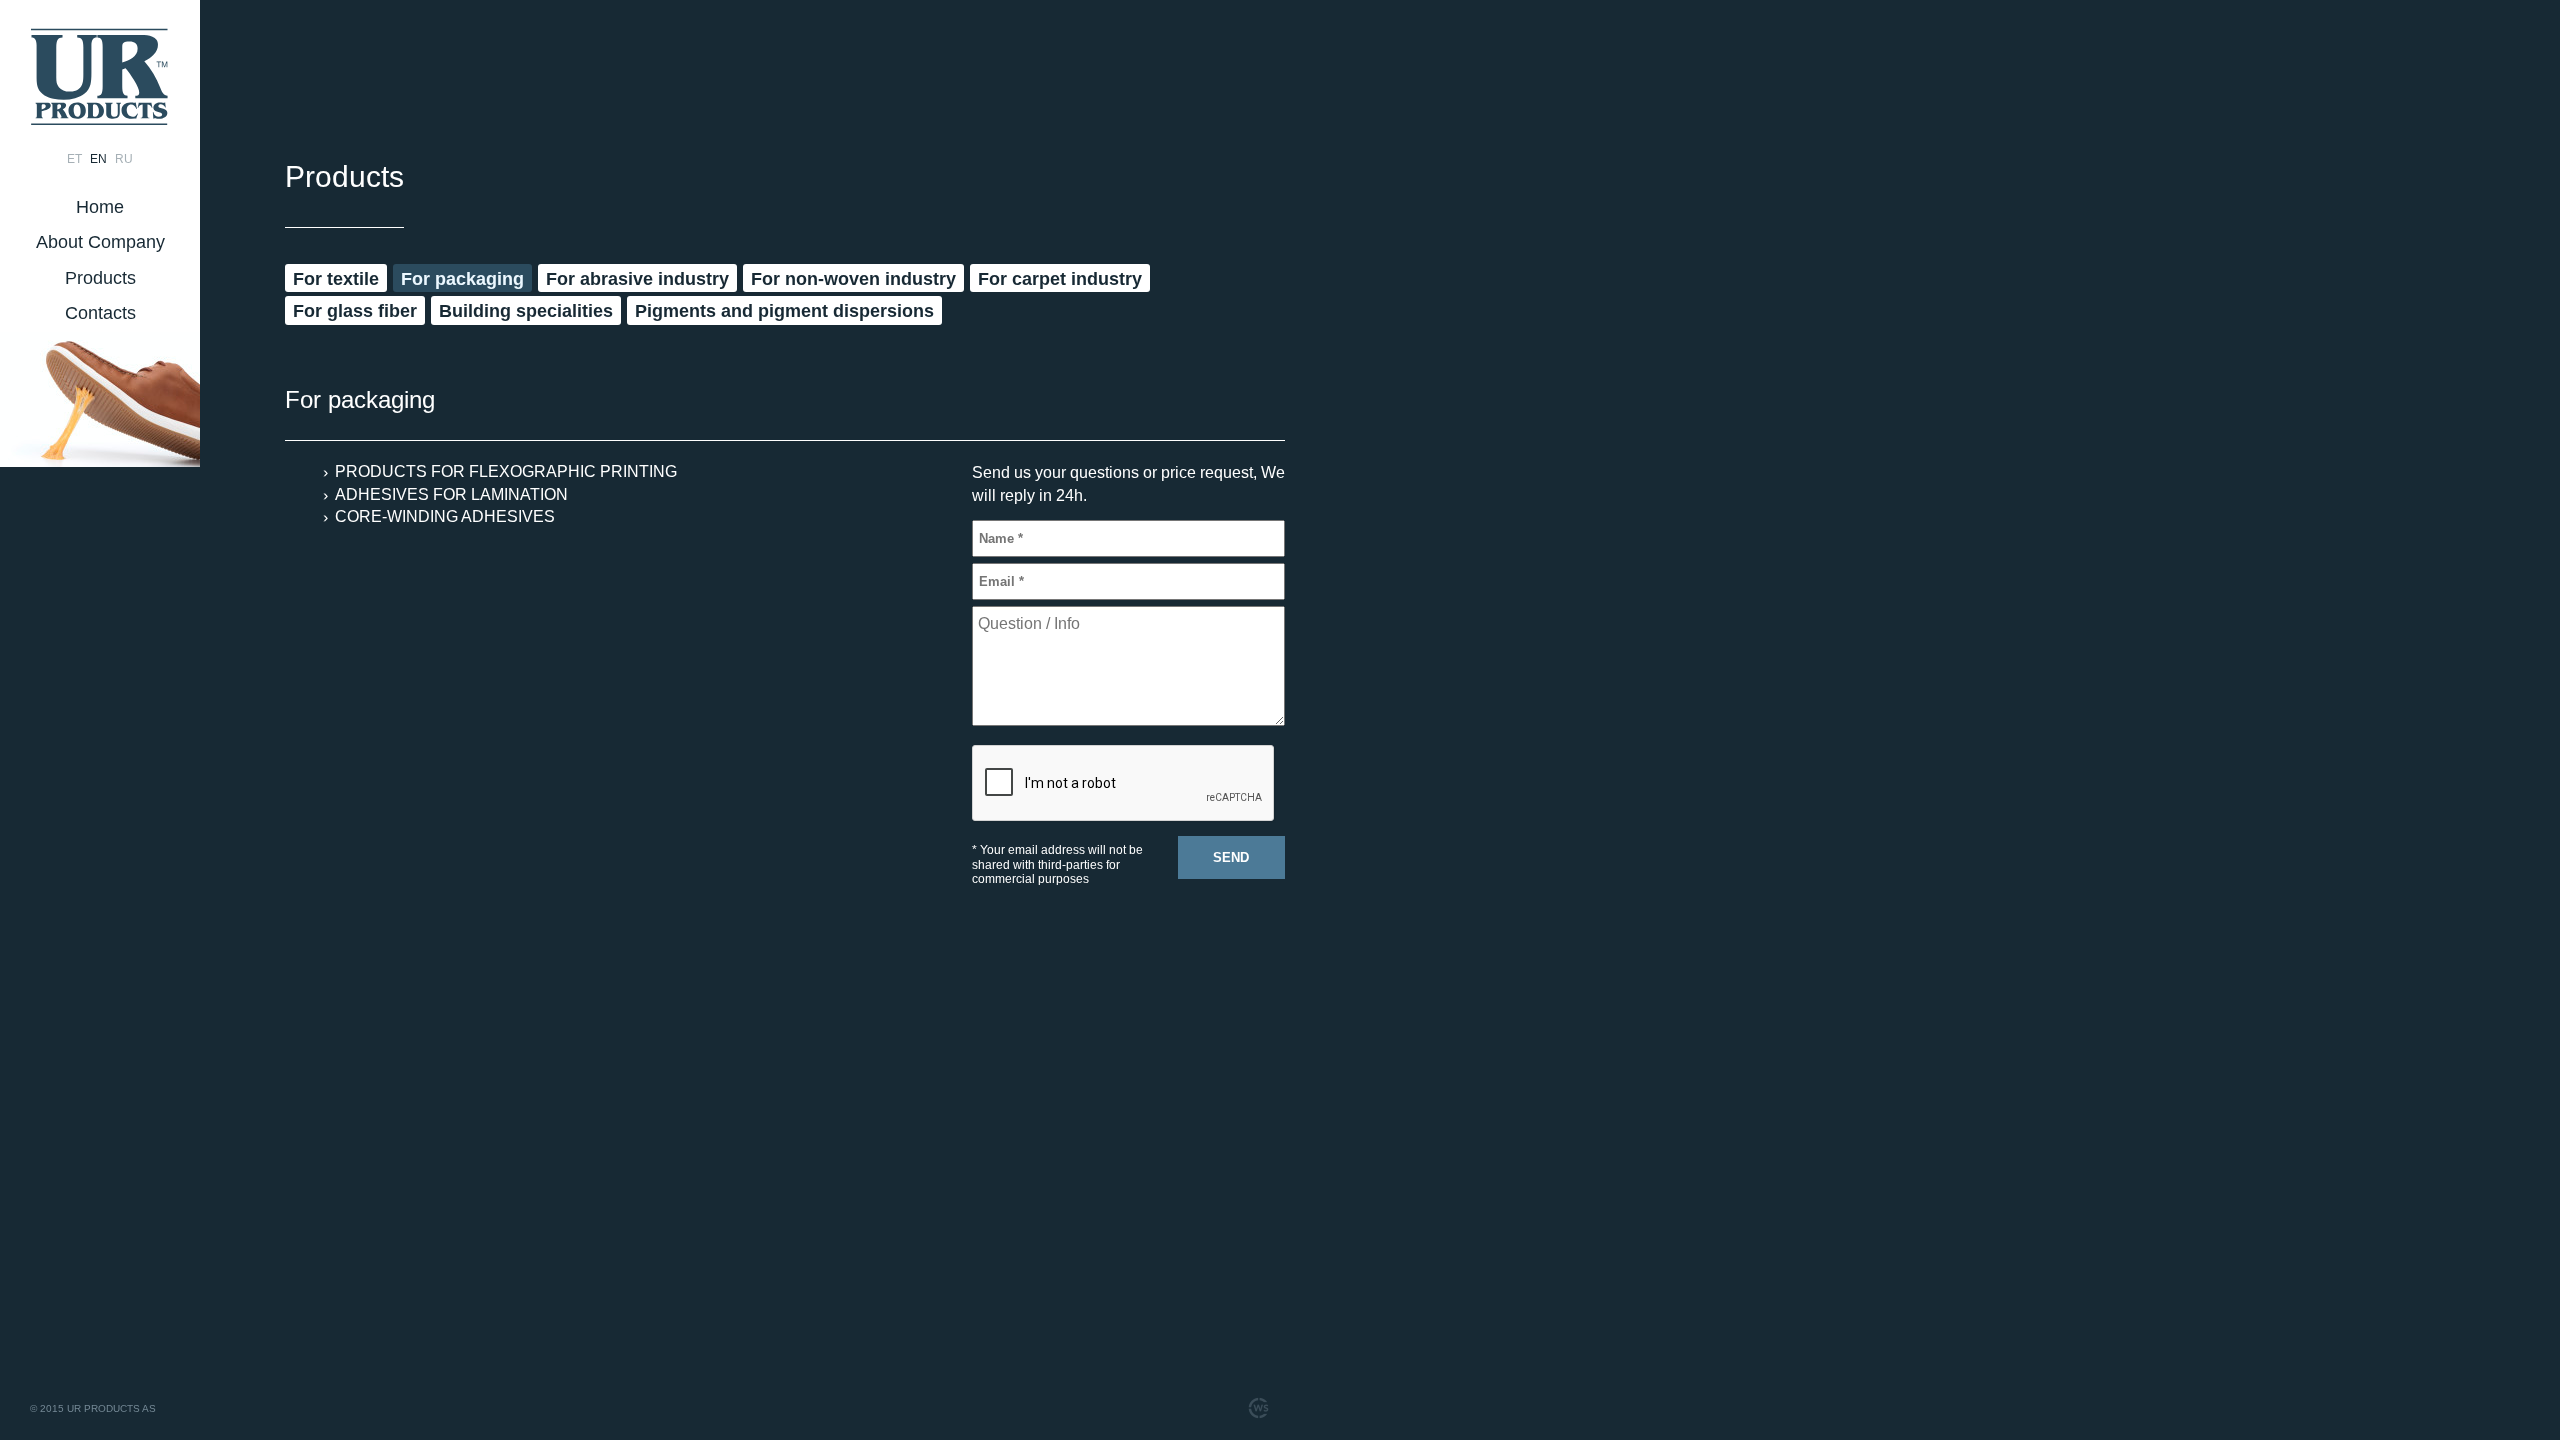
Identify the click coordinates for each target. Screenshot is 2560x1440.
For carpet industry (1060, 279)
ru (124, 159)
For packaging (462, 279)
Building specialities (526, 311)
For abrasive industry (637, 279)
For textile (336, 279)
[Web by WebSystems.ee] (1258, 1408)
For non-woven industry (853, 279)
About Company (100, 242)
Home (100, 207)
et (74, 159)
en (98, 159)
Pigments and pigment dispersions (784, 311)
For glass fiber (355, 311)
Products (100, 278)
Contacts (100, 313)
